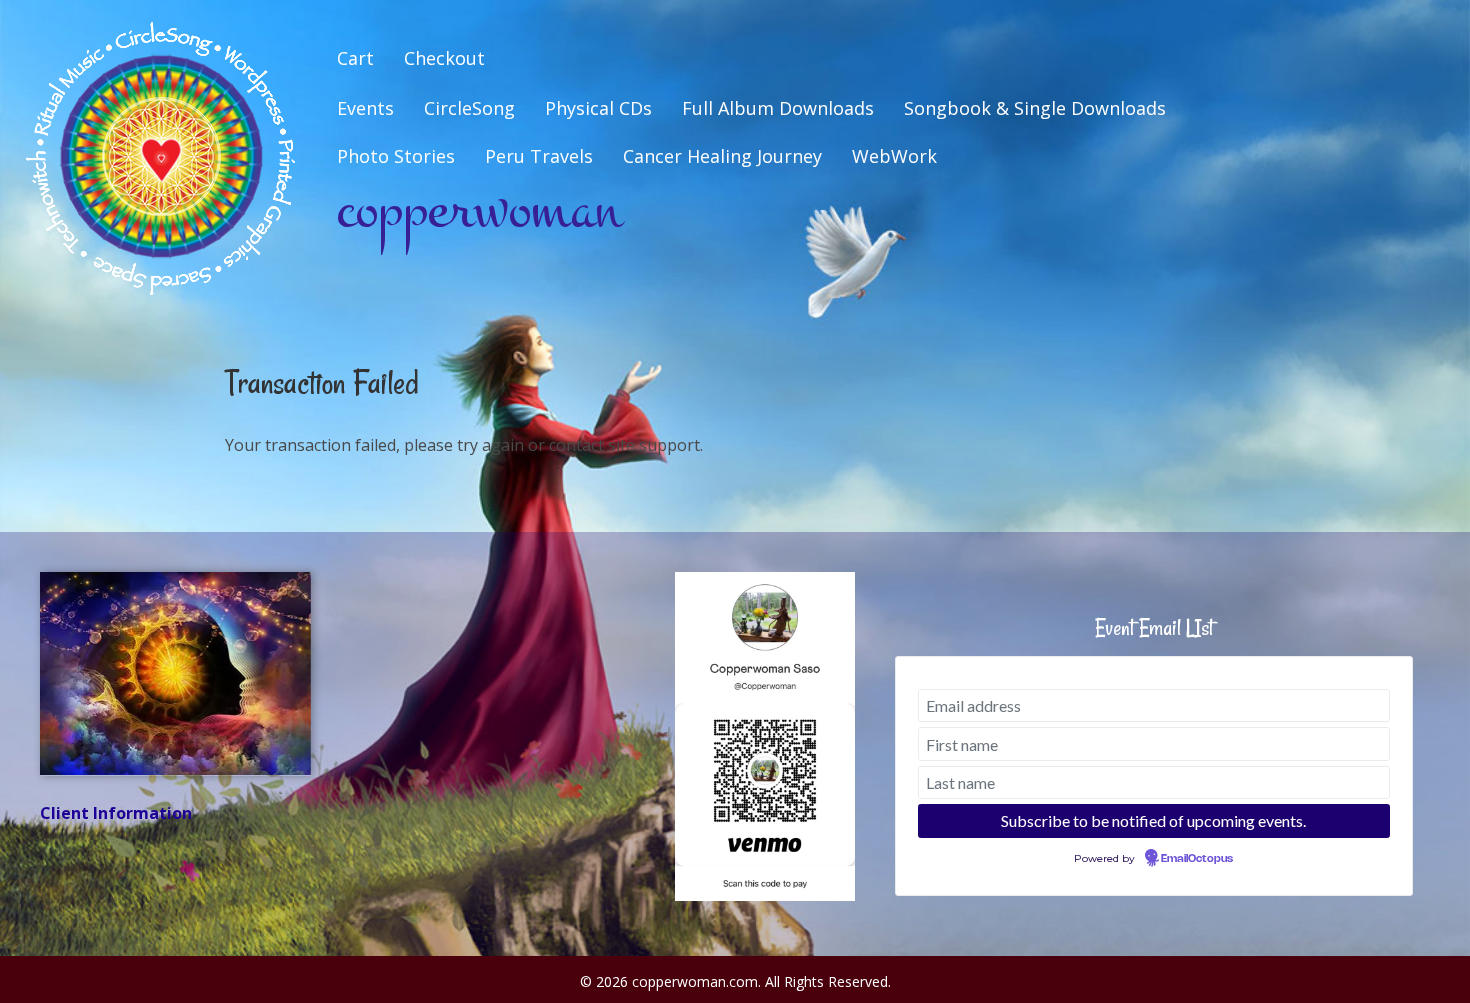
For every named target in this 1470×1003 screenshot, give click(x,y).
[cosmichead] (175, 673)
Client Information (116, 813)
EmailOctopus (1197, 859)
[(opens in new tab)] (765, 735)
